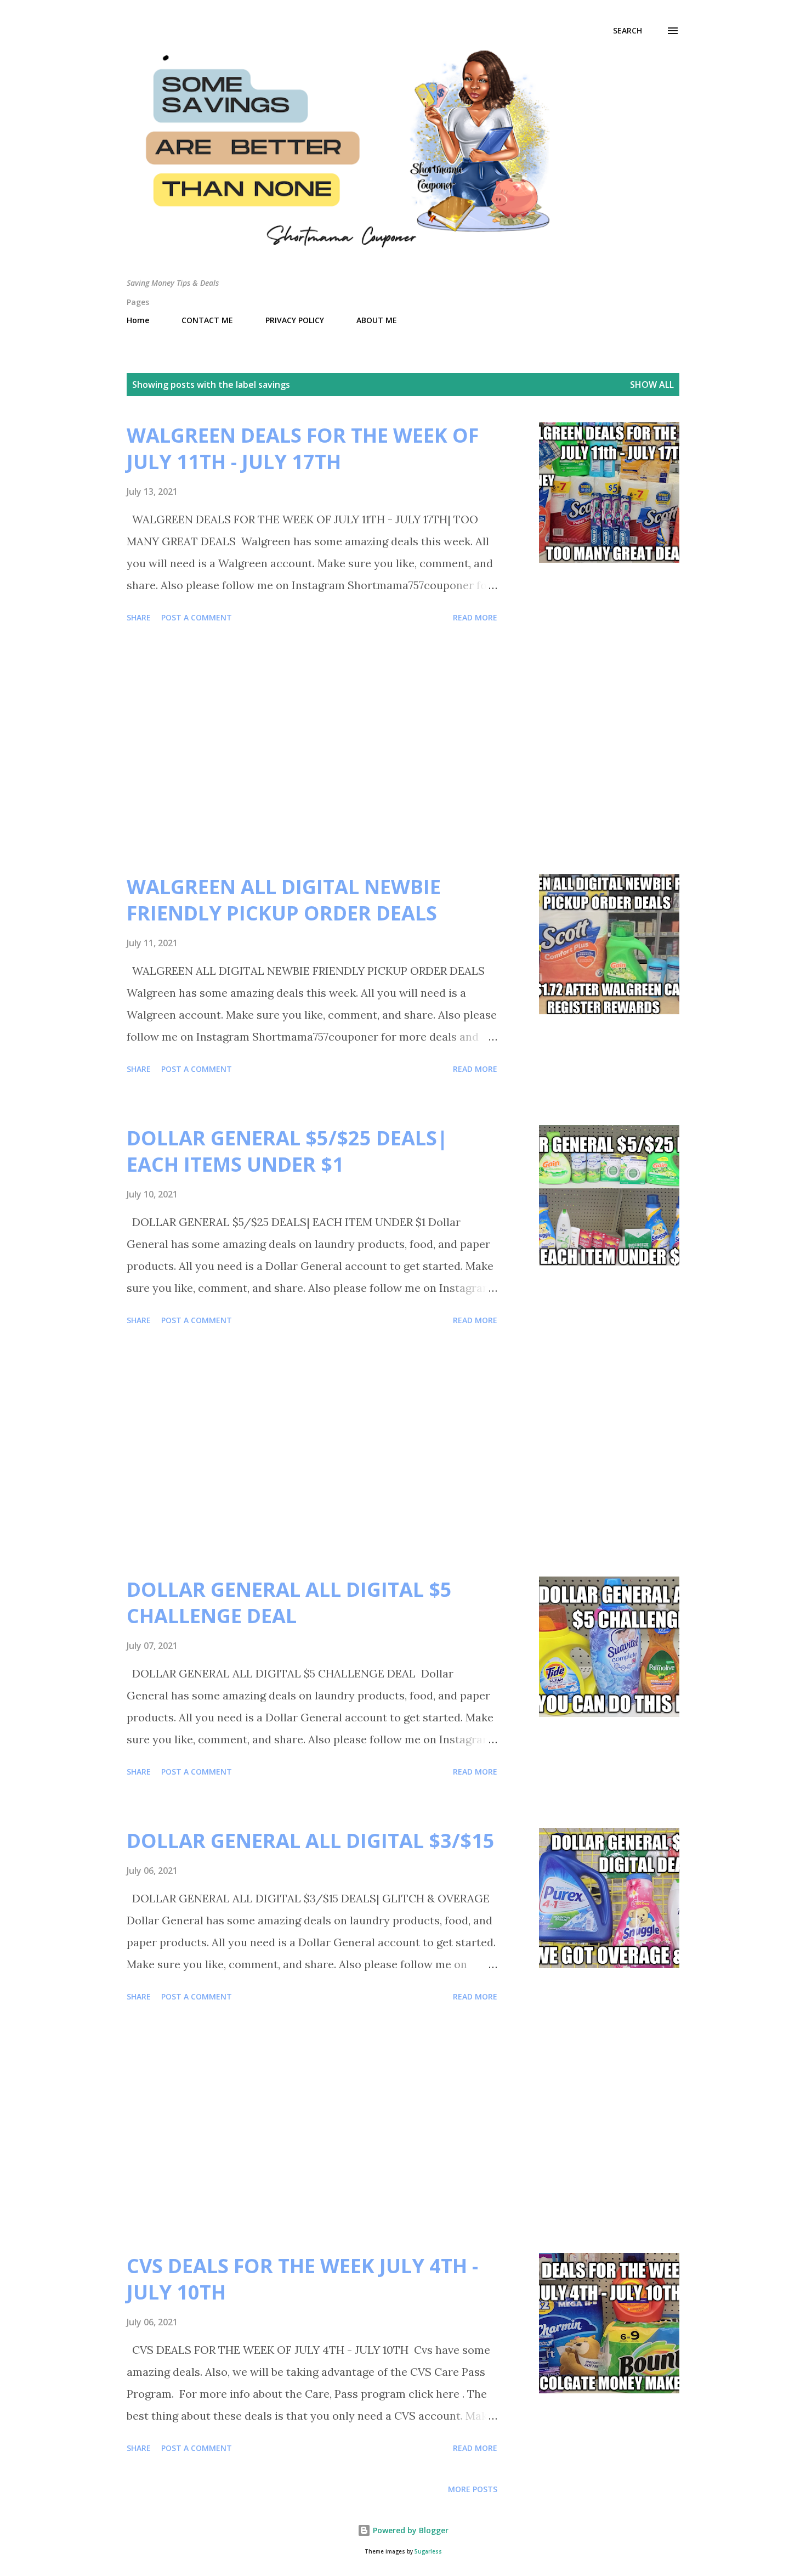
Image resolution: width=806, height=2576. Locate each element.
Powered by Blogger (410, 2530)
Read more (475, 617)
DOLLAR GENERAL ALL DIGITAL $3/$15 (311, 1841)
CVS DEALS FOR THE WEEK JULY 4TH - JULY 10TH (302, 2279)
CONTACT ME (207, 320)
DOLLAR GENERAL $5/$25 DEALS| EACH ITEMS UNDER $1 (287, 1151)
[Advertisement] (312, 750)
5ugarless (428, 2552)
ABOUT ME (377, 320)
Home (138, 320)
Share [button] (139, 617)
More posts (473, 2489)
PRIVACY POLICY (295, 320)
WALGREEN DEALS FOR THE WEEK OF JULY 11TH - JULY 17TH (303, 448)
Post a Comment (197, 617)
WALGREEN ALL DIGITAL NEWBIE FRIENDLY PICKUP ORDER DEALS (284, 900)
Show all (652, 385)
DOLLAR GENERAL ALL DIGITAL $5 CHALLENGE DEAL (289, 1603)
